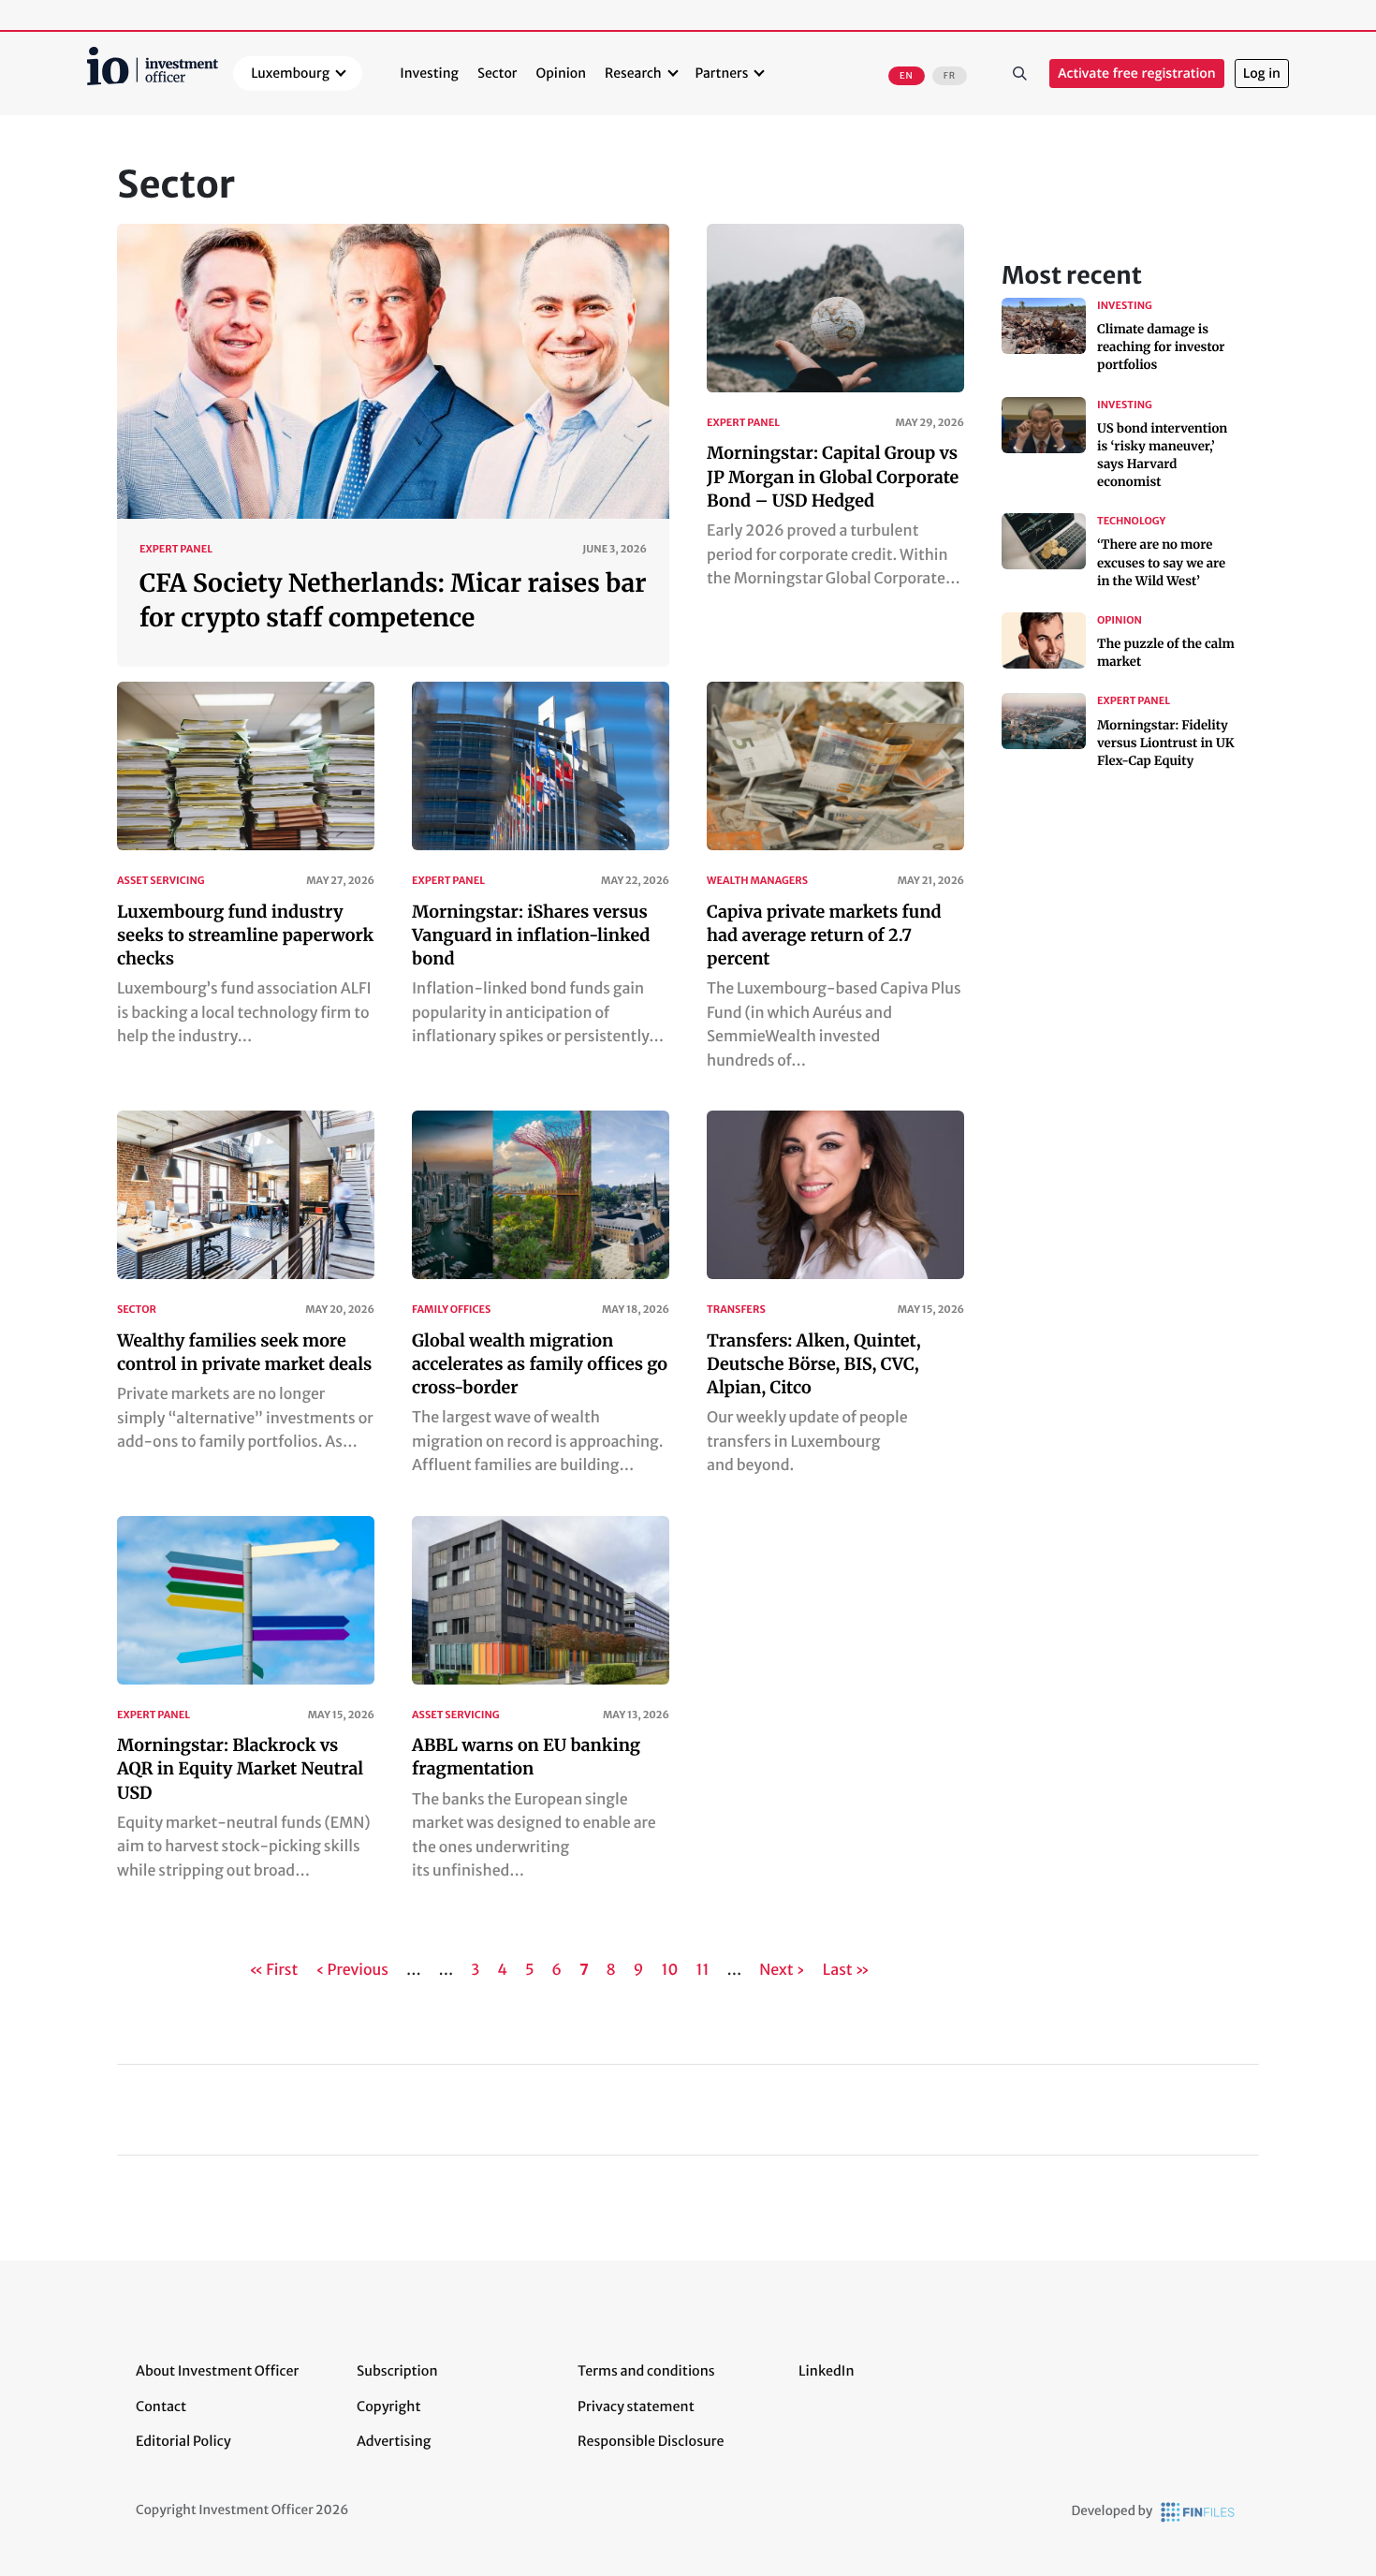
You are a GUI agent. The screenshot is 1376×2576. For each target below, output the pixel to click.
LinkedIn (827, 2371)
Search (1019, 74)
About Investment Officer (217, 2371)
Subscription (397, 2371)
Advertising (394, 2441)
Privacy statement (636, 2407)
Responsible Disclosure (651, 2441)
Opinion (562, 73)
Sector (498, 73)
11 (703, 1970)
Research (633, 73)
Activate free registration (1137, 74)
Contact (161, 2407)
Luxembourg (290, 73)
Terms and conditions (646, 2371)
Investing (429, 73)
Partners (722, 73)
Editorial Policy (183, 2441)
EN (907, 76)
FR (950, 76)
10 (671, 1970)
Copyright (388, 2407)
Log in (1262, 74)
